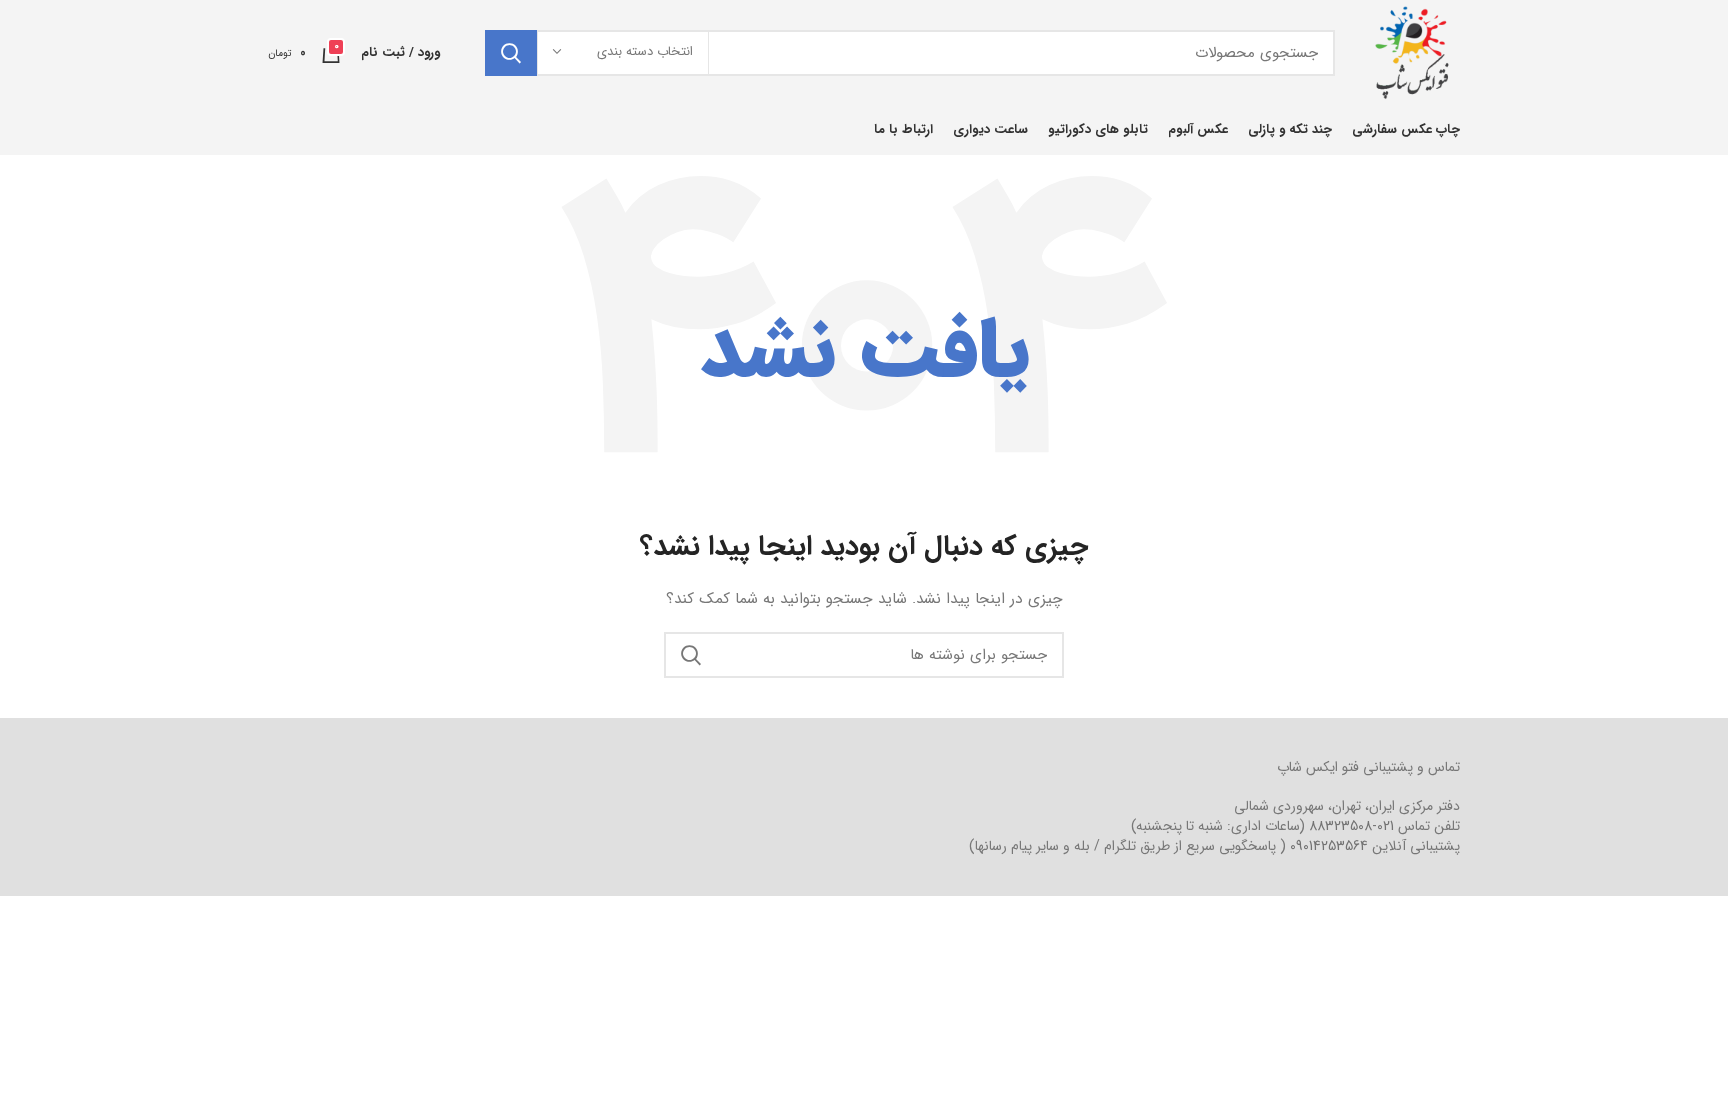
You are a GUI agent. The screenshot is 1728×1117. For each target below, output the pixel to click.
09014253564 (1329, 846)
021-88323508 (1351, 826)
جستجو (511, 53)
